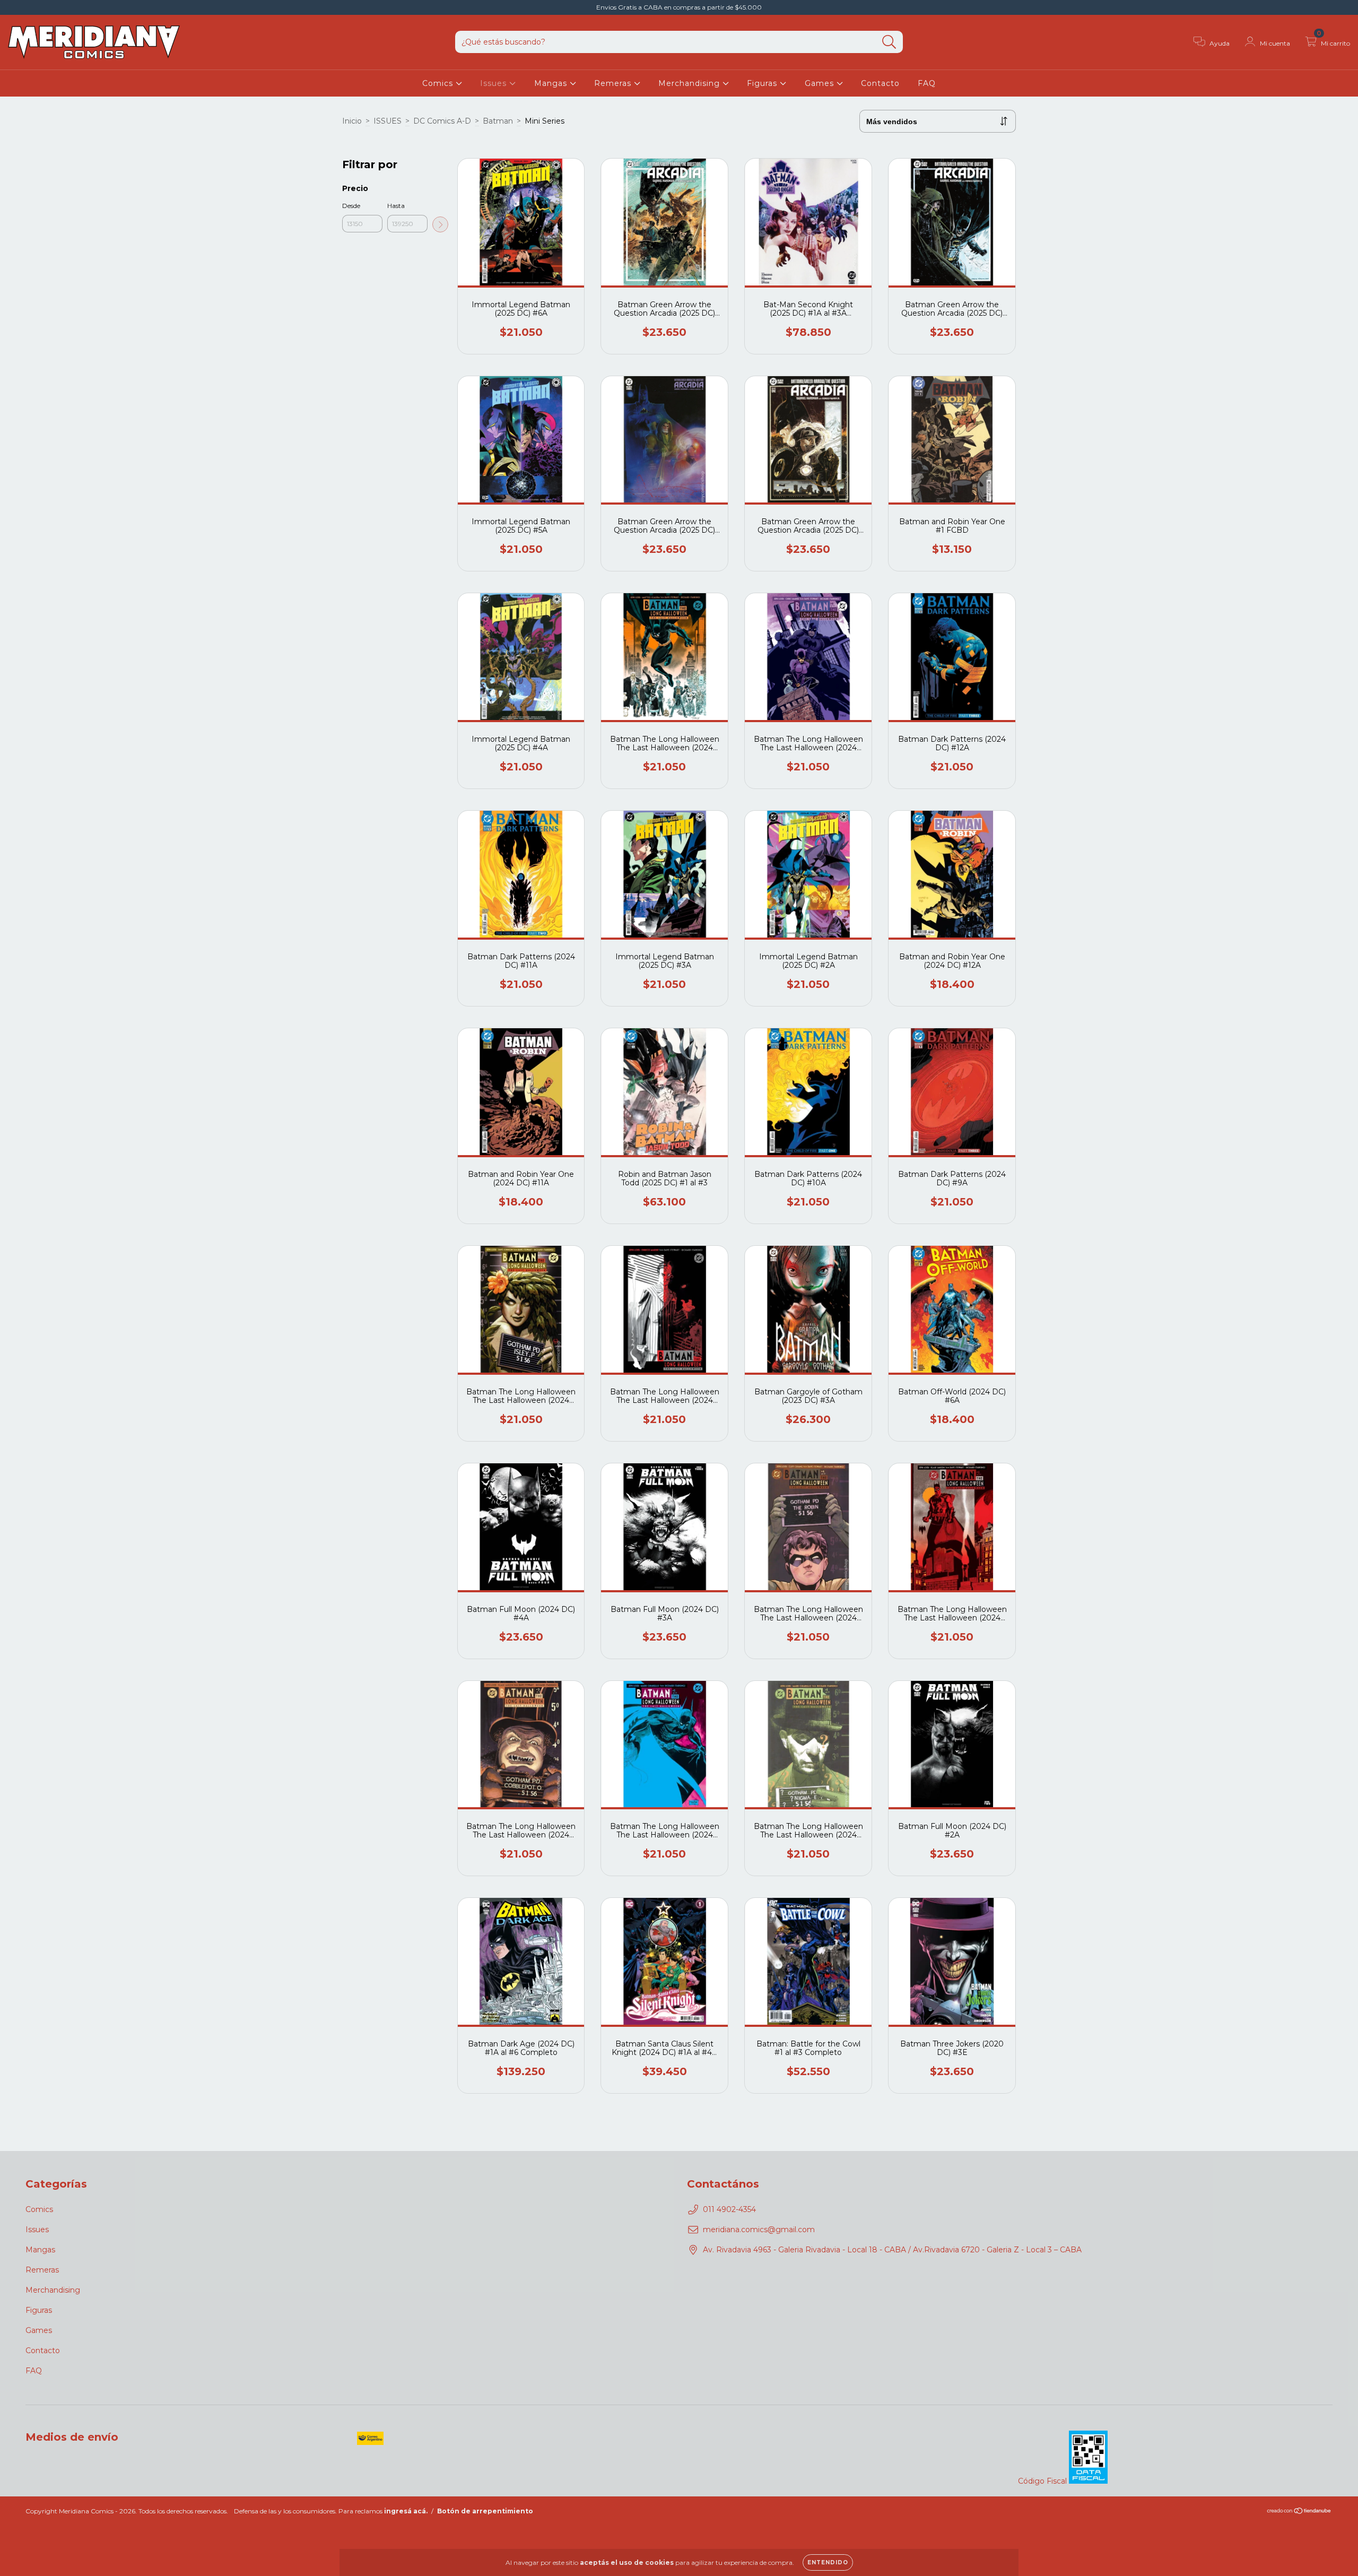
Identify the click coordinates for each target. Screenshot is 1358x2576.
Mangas (552, 83)
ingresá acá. (406, 2511)
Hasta (396, 206)
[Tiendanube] (1299, 2512)
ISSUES (388, 121)
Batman (498, 121)
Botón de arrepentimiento (485, 2511)
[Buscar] (889, 42)
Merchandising (690, 83)
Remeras (614, 83)
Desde (351, 206)
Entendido (828, 2562)
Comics (439, 83)
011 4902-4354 (729, 2209)
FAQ (927, 83)
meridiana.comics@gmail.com (759, 2230)
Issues (495, 83)
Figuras (763, 83)
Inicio (352, 121)
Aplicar (440, 224)
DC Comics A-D (442, 121)
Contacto (880, 83)
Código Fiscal (1043, 2481)
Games (821, 83)
